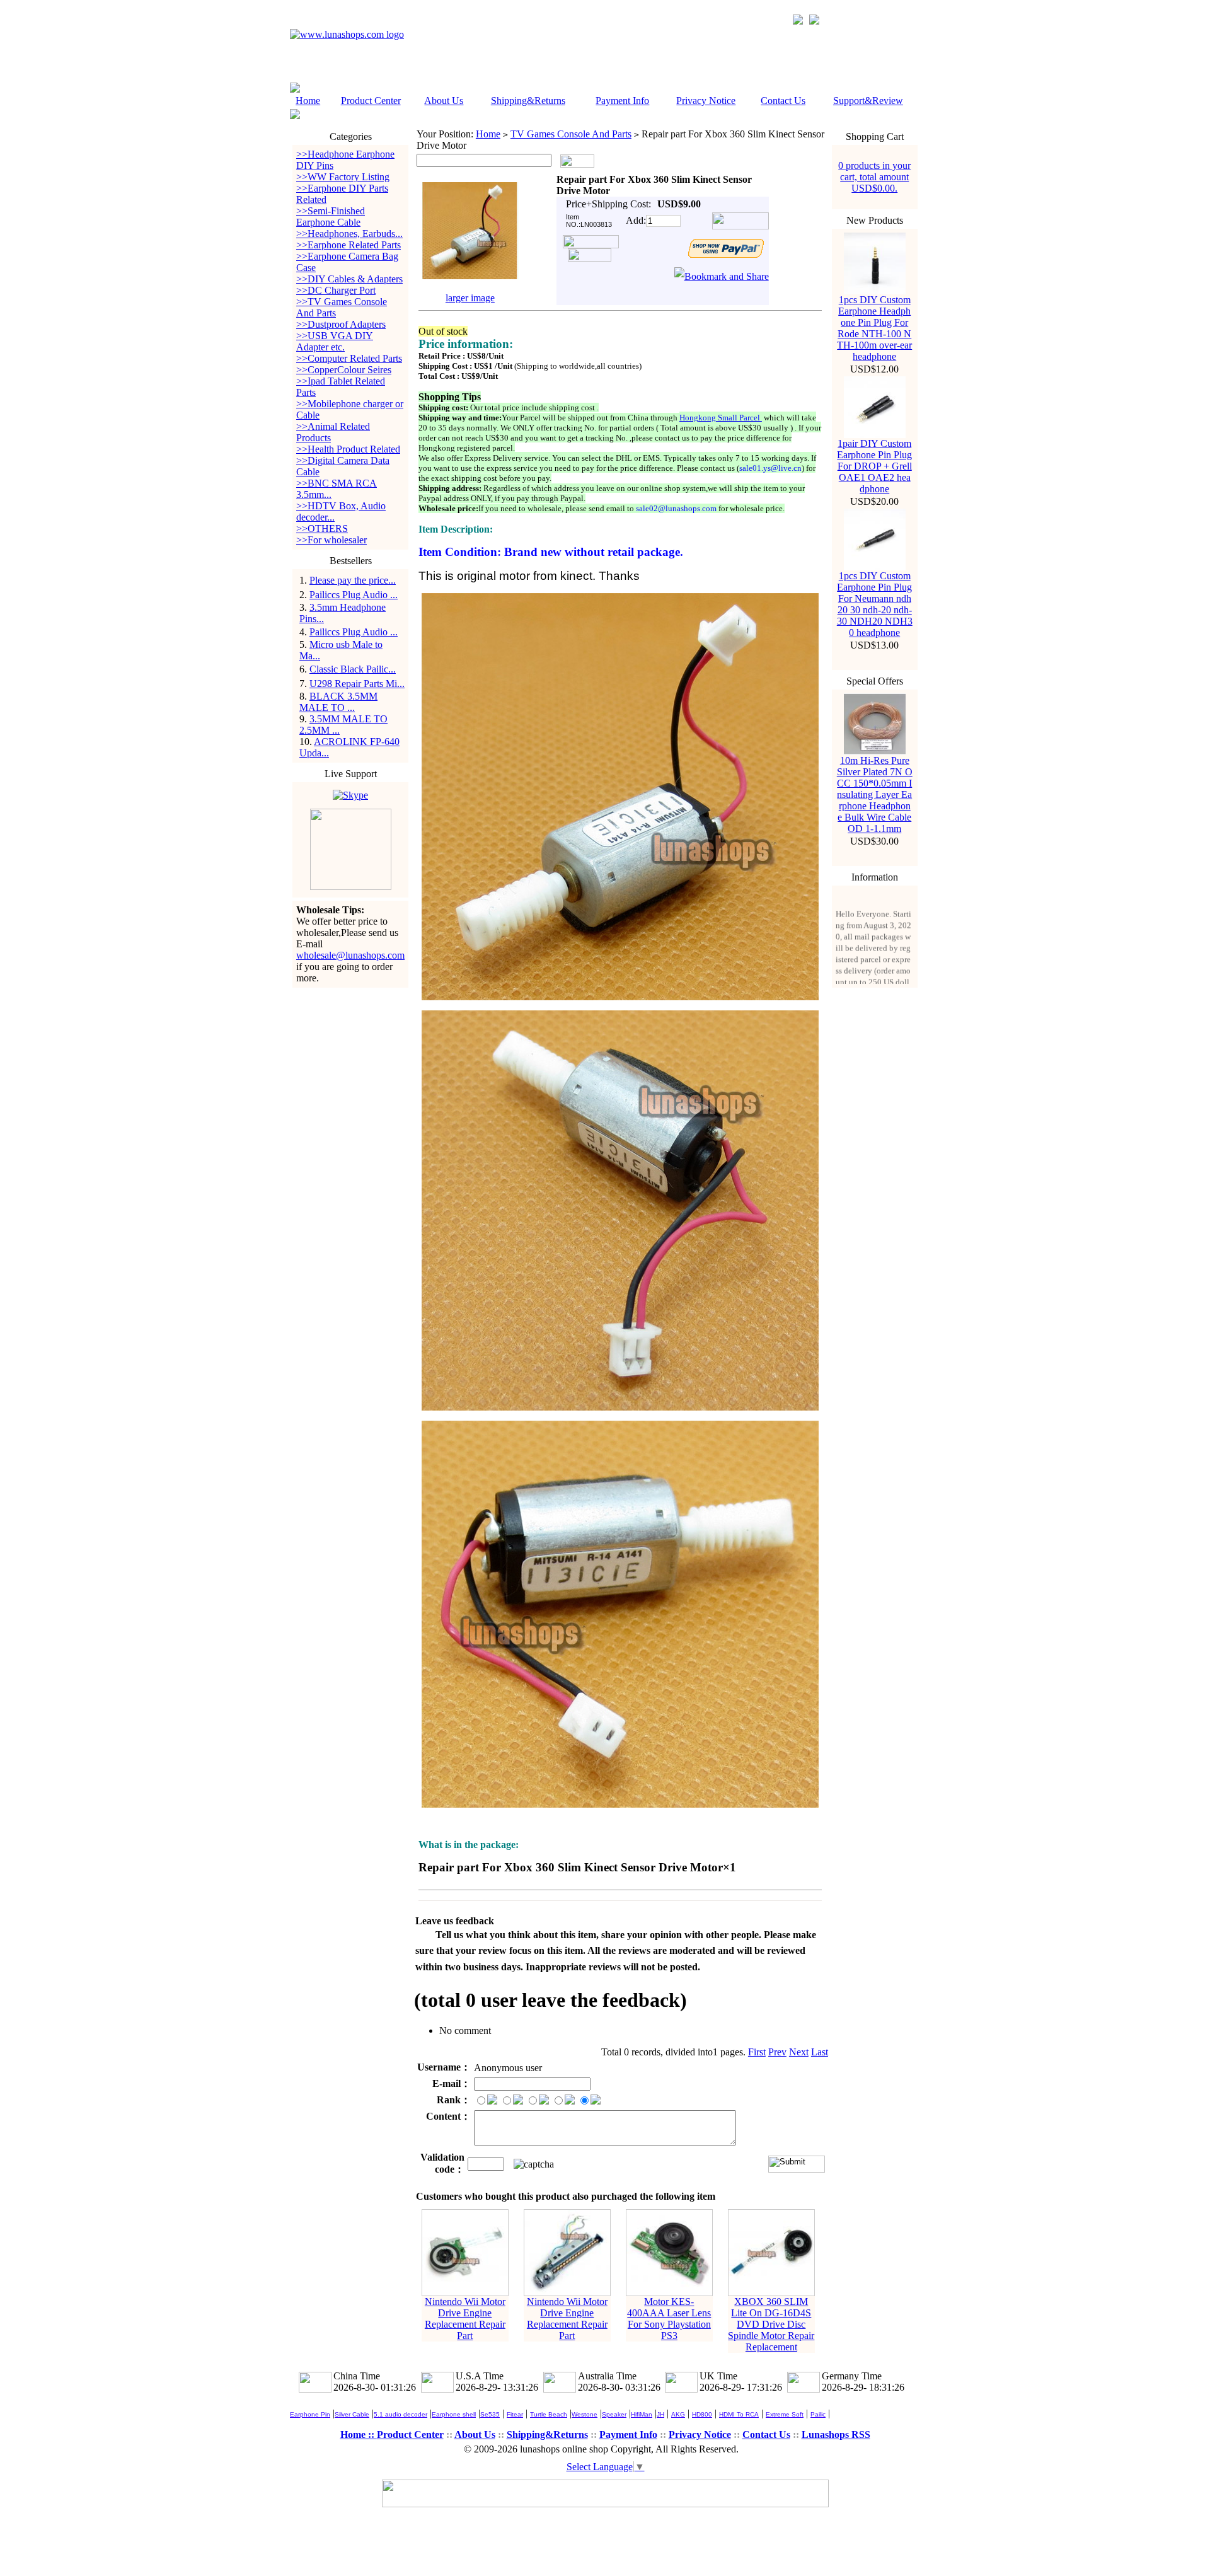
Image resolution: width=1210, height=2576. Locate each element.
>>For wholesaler (331, 540)
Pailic (818, 2414)
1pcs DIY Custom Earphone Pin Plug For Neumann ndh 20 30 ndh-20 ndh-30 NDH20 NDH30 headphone (875, 604)
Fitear (515, 2414)
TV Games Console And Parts (571, 134)
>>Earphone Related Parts (349, 245)
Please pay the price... (353, 580)
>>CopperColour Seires (344, 370)
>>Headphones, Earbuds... (349, 234)
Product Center (371, 101)
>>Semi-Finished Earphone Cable (331, 217)
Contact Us (783, 101)
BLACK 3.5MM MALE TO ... (338, 702)
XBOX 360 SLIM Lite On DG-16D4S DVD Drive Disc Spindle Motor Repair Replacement (771, 2324)
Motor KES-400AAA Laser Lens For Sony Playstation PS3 (669, 2319)
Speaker (614, 2414)
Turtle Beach (549, 2414)
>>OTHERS (322, 528)
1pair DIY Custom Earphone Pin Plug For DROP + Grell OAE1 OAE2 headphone (874, 466)
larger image (470, 298)
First (757, 2052)
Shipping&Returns (528, 101)
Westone (585, 2414)
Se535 (490, 2414)
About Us (444, 101)
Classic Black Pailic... (353, 669)
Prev (777, 2052)
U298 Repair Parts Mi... (357, 684)
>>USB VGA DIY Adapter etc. (335, 341)
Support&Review (868, 101)
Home (308, 101)
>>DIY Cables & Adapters (349, 279)
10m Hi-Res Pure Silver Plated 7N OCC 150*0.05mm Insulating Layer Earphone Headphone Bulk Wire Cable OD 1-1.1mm (875, 794)
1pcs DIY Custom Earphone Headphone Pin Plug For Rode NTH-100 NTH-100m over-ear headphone (874, 328)
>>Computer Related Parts (349, 358)
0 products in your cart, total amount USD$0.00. (874, 177)
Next (799, 2052)
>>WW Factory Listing (343, 177)
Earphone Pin (310, 2414)
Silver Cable (352, 2414)
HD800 (702, 2414)
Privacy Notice (706, 101)
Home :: (359, 2434)
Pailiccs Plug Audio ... (354, 595)
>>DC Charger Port (336, 290)
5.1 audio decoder (400, 2414)
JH (660, 2414)
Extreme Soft (785, 2414)
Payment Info (622, 101)
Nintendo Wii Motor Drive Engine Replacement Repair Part (465, 2319)
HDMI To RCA (739, 2414)
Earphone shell (454, 2414)
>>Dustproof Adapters (341, 324)
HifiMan (642, 2414)
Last (820, 2052)
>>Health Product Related (348, 449)
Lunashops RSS (836, 2434)
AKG (678, 2414)
